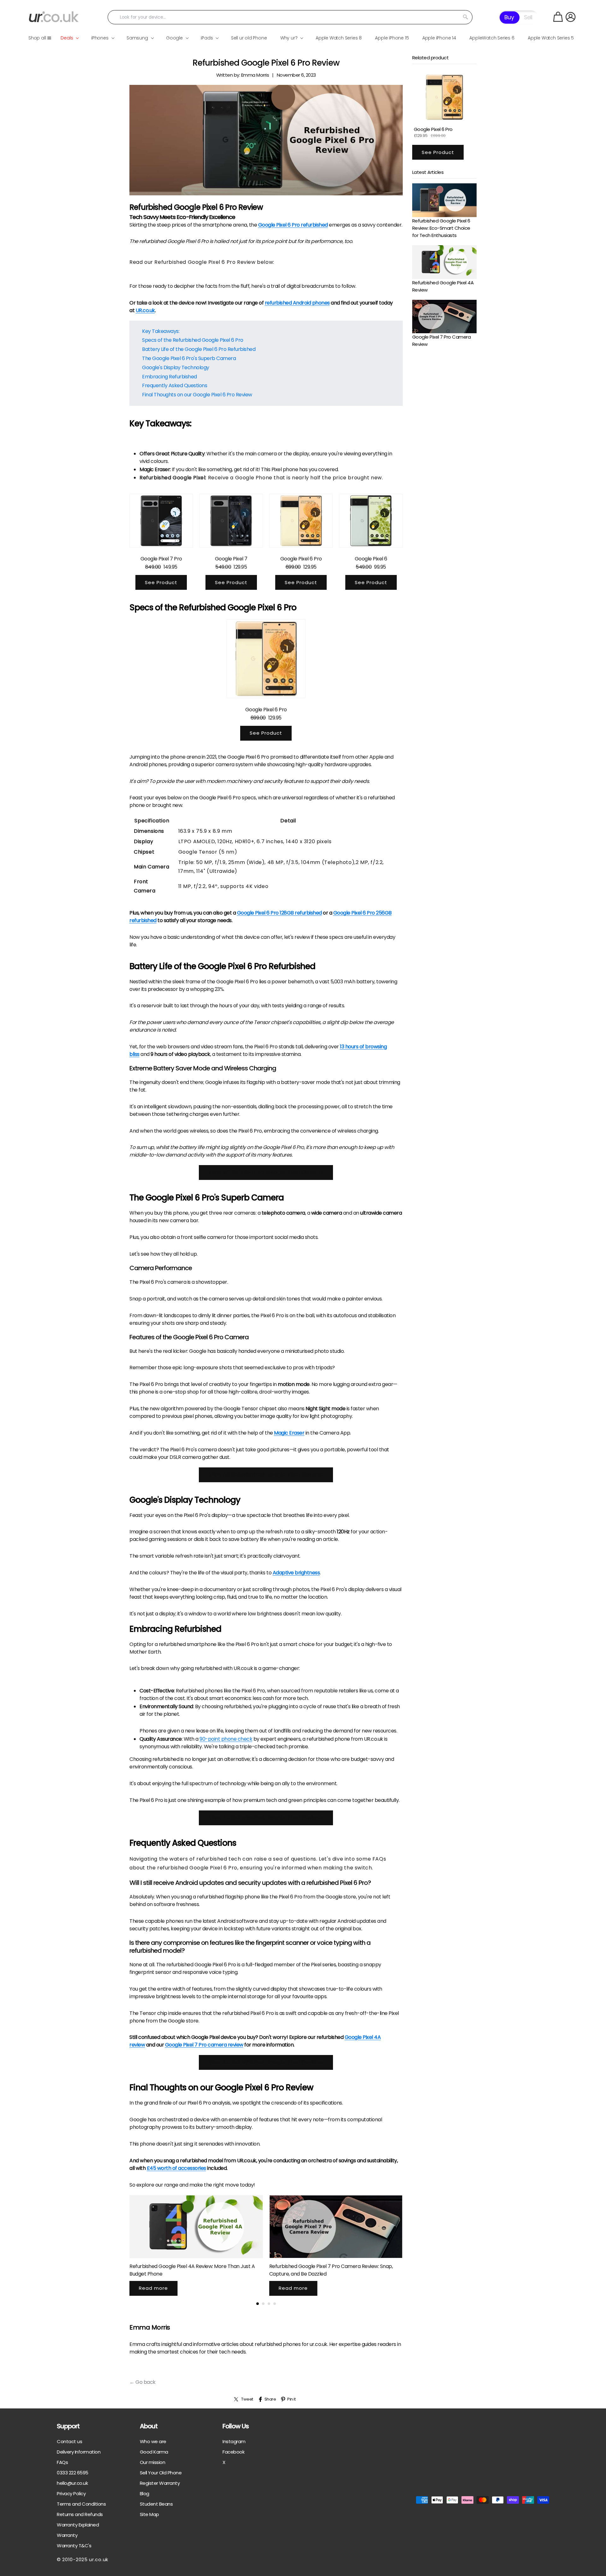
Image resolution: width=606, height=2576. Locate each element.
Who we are (153, 2441)
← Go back (143, 2382)
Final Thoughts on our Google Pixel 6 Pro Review (197, 395)
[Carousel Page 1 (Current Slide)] (258, 2304)
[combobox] (290, 17)
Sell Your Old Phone (161, 2473)
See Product (161, 582)
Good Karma (154, 2452)
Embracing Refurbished (169, 377)
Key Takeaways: (161, 331)
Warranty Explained (78, 2525)
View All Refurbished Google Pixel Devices (266, 1172)
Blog (145, 2493)
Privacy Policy (71, 2493)
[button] (558, 17)
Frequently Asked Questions (175, 385)
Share (270, 2399)
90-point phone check (226, 1739)
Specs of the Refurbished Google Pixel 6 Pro (193, 340)
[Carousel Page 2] (263, 2304)
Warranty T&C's (74, 2546)
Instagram (234, 2441)
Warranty (67, 2535)
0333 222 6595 (73, 2473)
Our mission (153, 2462)
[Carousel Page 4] (275, 2304)
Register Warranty (160, 2483)
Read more (153, 2288)
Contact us (69, 2441)
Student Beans (156, 2504)
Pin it (291, 2399)
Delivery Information (79, 2452)
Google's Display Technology (176, 367)
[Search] (466, 17)
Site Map (149, 2514)
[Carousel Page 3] (269, 2304)
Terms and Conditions (81, 2504)
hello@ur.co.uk (72, 2483)
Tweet (247, 2399)
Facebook (233, 2452)
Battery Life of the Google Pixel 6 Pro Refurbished (199, 349)
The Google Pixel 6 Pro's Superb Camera (189, 358)
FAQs (62, 2462)
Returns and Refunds (80, 2514)
